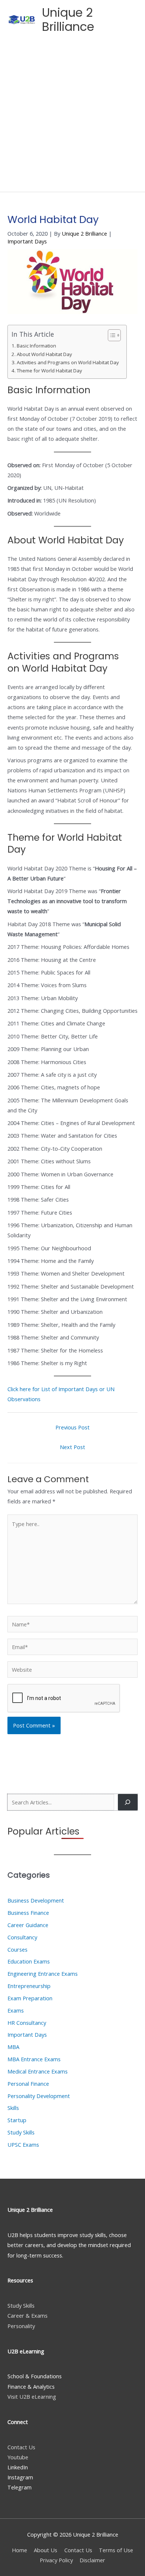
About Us (46, 2550)
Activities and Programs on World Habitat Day (68, 362)
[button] (108, 20)
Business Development (36, 1900)
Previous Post (72, 1427)
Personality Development (39, 2096)
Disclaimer (92, 2560)
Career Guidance (28, 1925)
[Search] (128, 1802)
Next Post (72, 1447)
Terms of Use (116, 2550)
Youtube (18, 2457)
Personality (21, 2326)
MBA (13, 2047)
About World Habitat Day (44, 354)
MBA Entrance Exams (34, 2059)
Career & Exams (28, 2315)
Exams (16, 2010)
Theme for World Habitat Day (49, 371)
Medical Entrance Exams (38, 2071)
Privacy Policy (56, 2560)
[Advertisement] (72, 116)
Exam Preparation (30, 1998)
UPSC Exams (23, 2144)
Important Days (27, 241)
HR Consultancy (27, 2023)
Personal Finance (28, 2084)
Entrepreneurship (29, 1986)
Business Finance (28, 1913)
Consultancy (22, 1937)
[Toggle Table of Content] (111, 335)
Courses (17, 1949)
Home (20, 2550)
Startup (17, 2120)
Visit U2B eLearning (32, 2396)
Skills (13, 2108)
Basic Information (36, 346)
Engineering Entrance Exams (43, 1974)
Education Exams (29, 1961)
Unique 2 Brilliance (68, 20)
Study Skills (21, 2132)
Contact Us (21, 2447)
